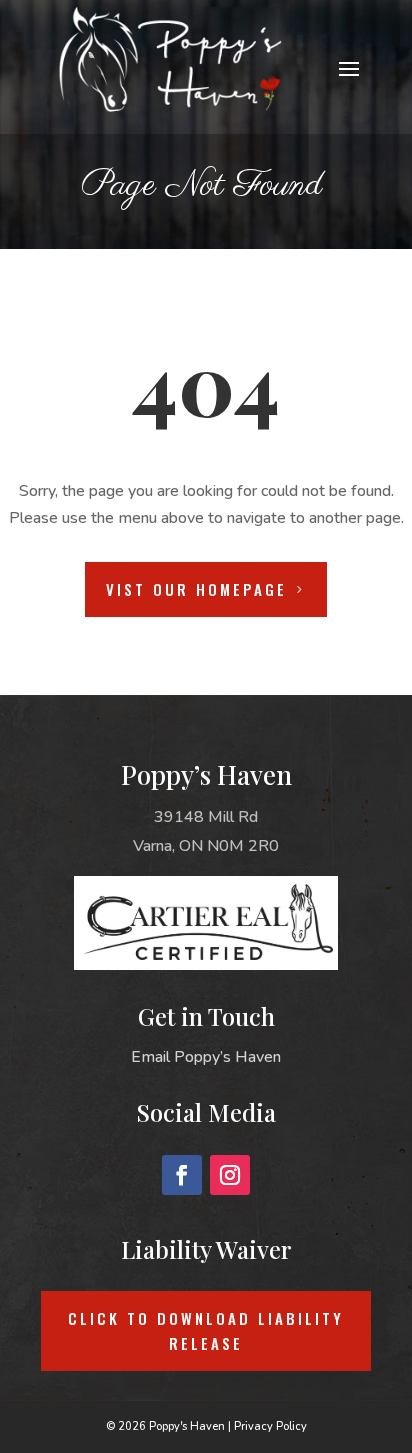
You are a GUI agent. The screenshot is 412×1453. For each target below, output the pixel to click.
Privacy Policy (270, 1426)
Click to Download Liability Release (206, 1331)
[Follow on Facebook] (182, 1175)
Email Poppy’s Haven (206, 1057)
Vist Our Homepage (196, 589)
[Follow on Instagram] (230, 1175)
